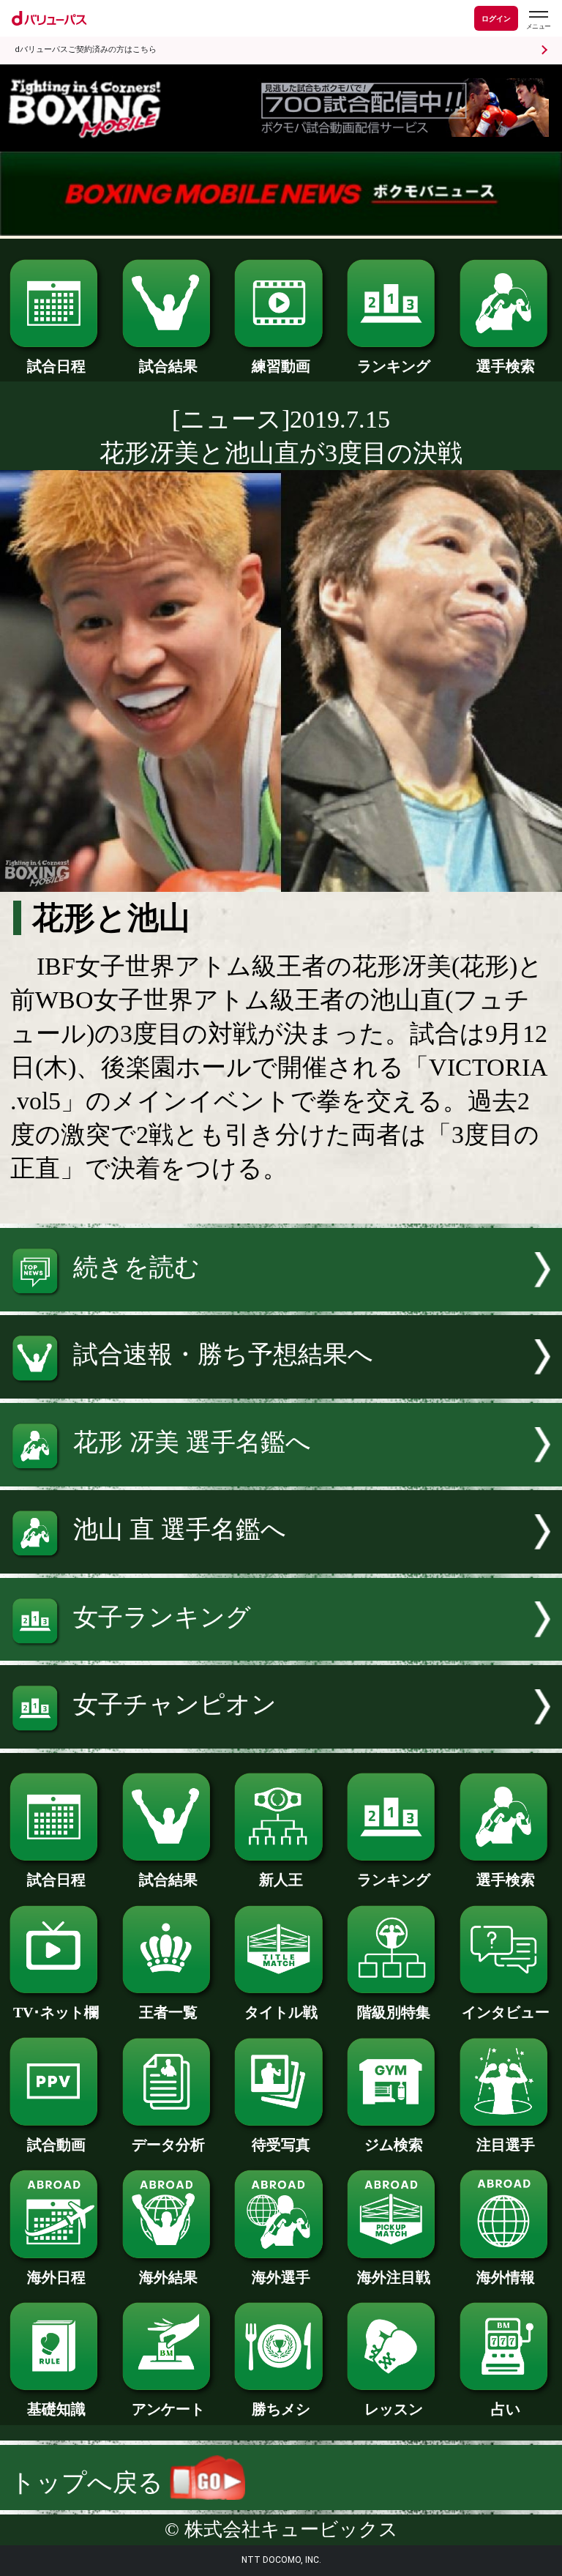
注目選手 (506, 2145)
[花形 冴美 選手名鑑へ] (281, 1478)
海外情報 (506, 2277)
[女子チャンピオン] (281, 1740)
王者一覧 (168, 2012)
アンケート (168, 2409)
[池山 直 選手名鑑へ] (281, 1565)
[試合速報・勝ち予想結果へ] (281, 1390)
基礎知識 (56, 2409)
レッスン (394, 2409)
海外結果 (168, 2277)
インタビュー (506, 2012)
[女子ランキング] (281, 1652)
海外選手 (281, 2277)
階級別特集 (394, 2012)
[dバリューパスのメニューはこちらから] (538, 20)
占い (506, 2409)
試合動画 (56, 2145)
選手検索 (506, 366)
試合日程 (56, 366)
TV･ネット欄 (56, 2012)
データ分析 (168, 2145)
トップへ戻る (90, 2483)
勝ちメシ (281, 2409)
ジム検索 (394, 2145)
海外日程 (56, 2277)
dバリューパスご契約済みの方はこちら (86, 49)
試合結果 (168, 366)
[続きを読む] (281, 1303)
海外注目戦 (394, 2277)
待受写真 (281, 2145)
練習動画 (281, 366)
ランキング (394, 366)
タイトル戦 (281, 2012)
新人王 (281, 1880)
